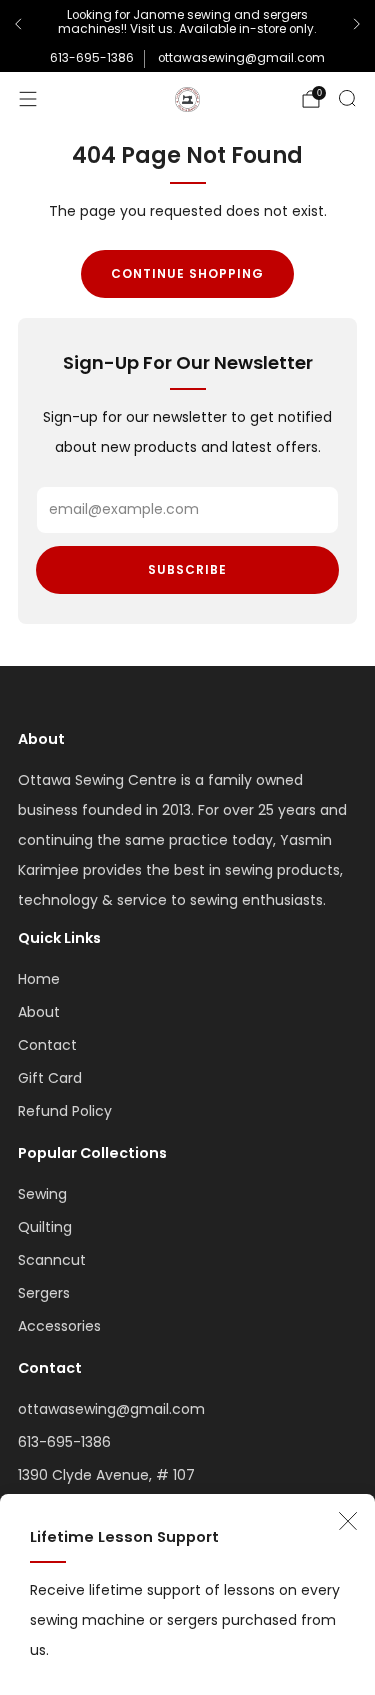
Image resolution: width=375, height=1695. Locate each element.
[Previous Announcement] (18, 24)
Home (39, 979)
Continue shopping (187, 273)
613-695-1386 (92, 58)
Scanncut (52, 1260)
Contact (47, 1045)
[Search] (347, 98)
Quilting (45, 1227)
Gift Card (50, 1078)
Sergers (44, 1293)
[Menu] (28, 99)
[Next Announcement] (357, 24)
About (39, 1012)
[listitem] (187, 24)
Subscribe (187, 569)
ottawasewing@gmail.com (241, 58)
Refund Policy (65, 1111)
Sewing (42, 1194)
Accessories (59, 1326)
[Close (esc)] (348, 1521)
